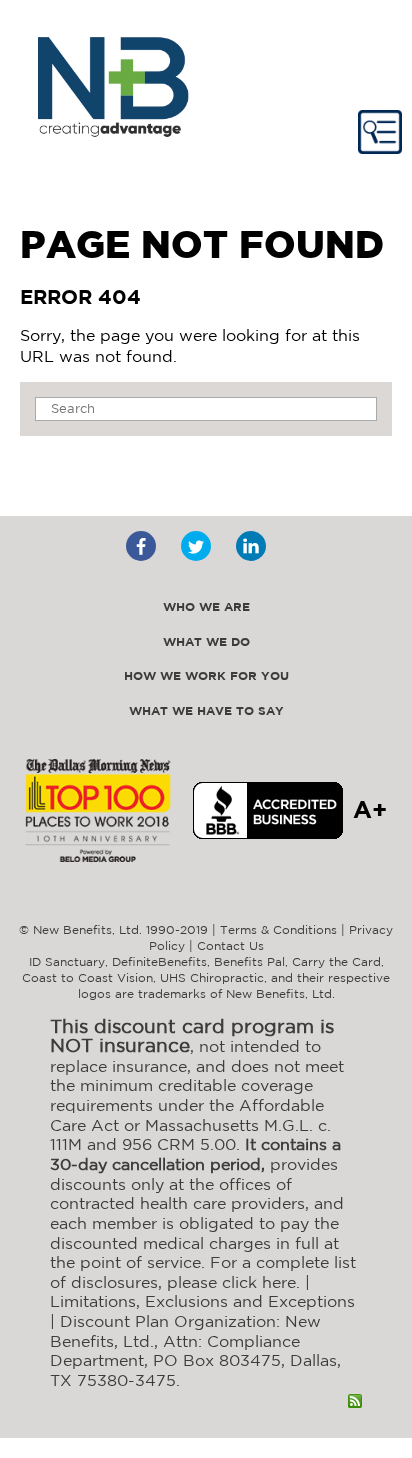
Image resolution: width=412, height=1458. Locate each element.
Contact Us (230, 945)
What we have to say (206, 711)
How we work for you (206, 676)
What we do (206, 642)
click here (259, 1282)
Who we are (206, 607)
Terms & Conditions (278, 929)
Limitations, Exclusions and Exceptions (202, 1301)
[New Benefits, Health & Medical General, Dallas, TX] (268, 810)
